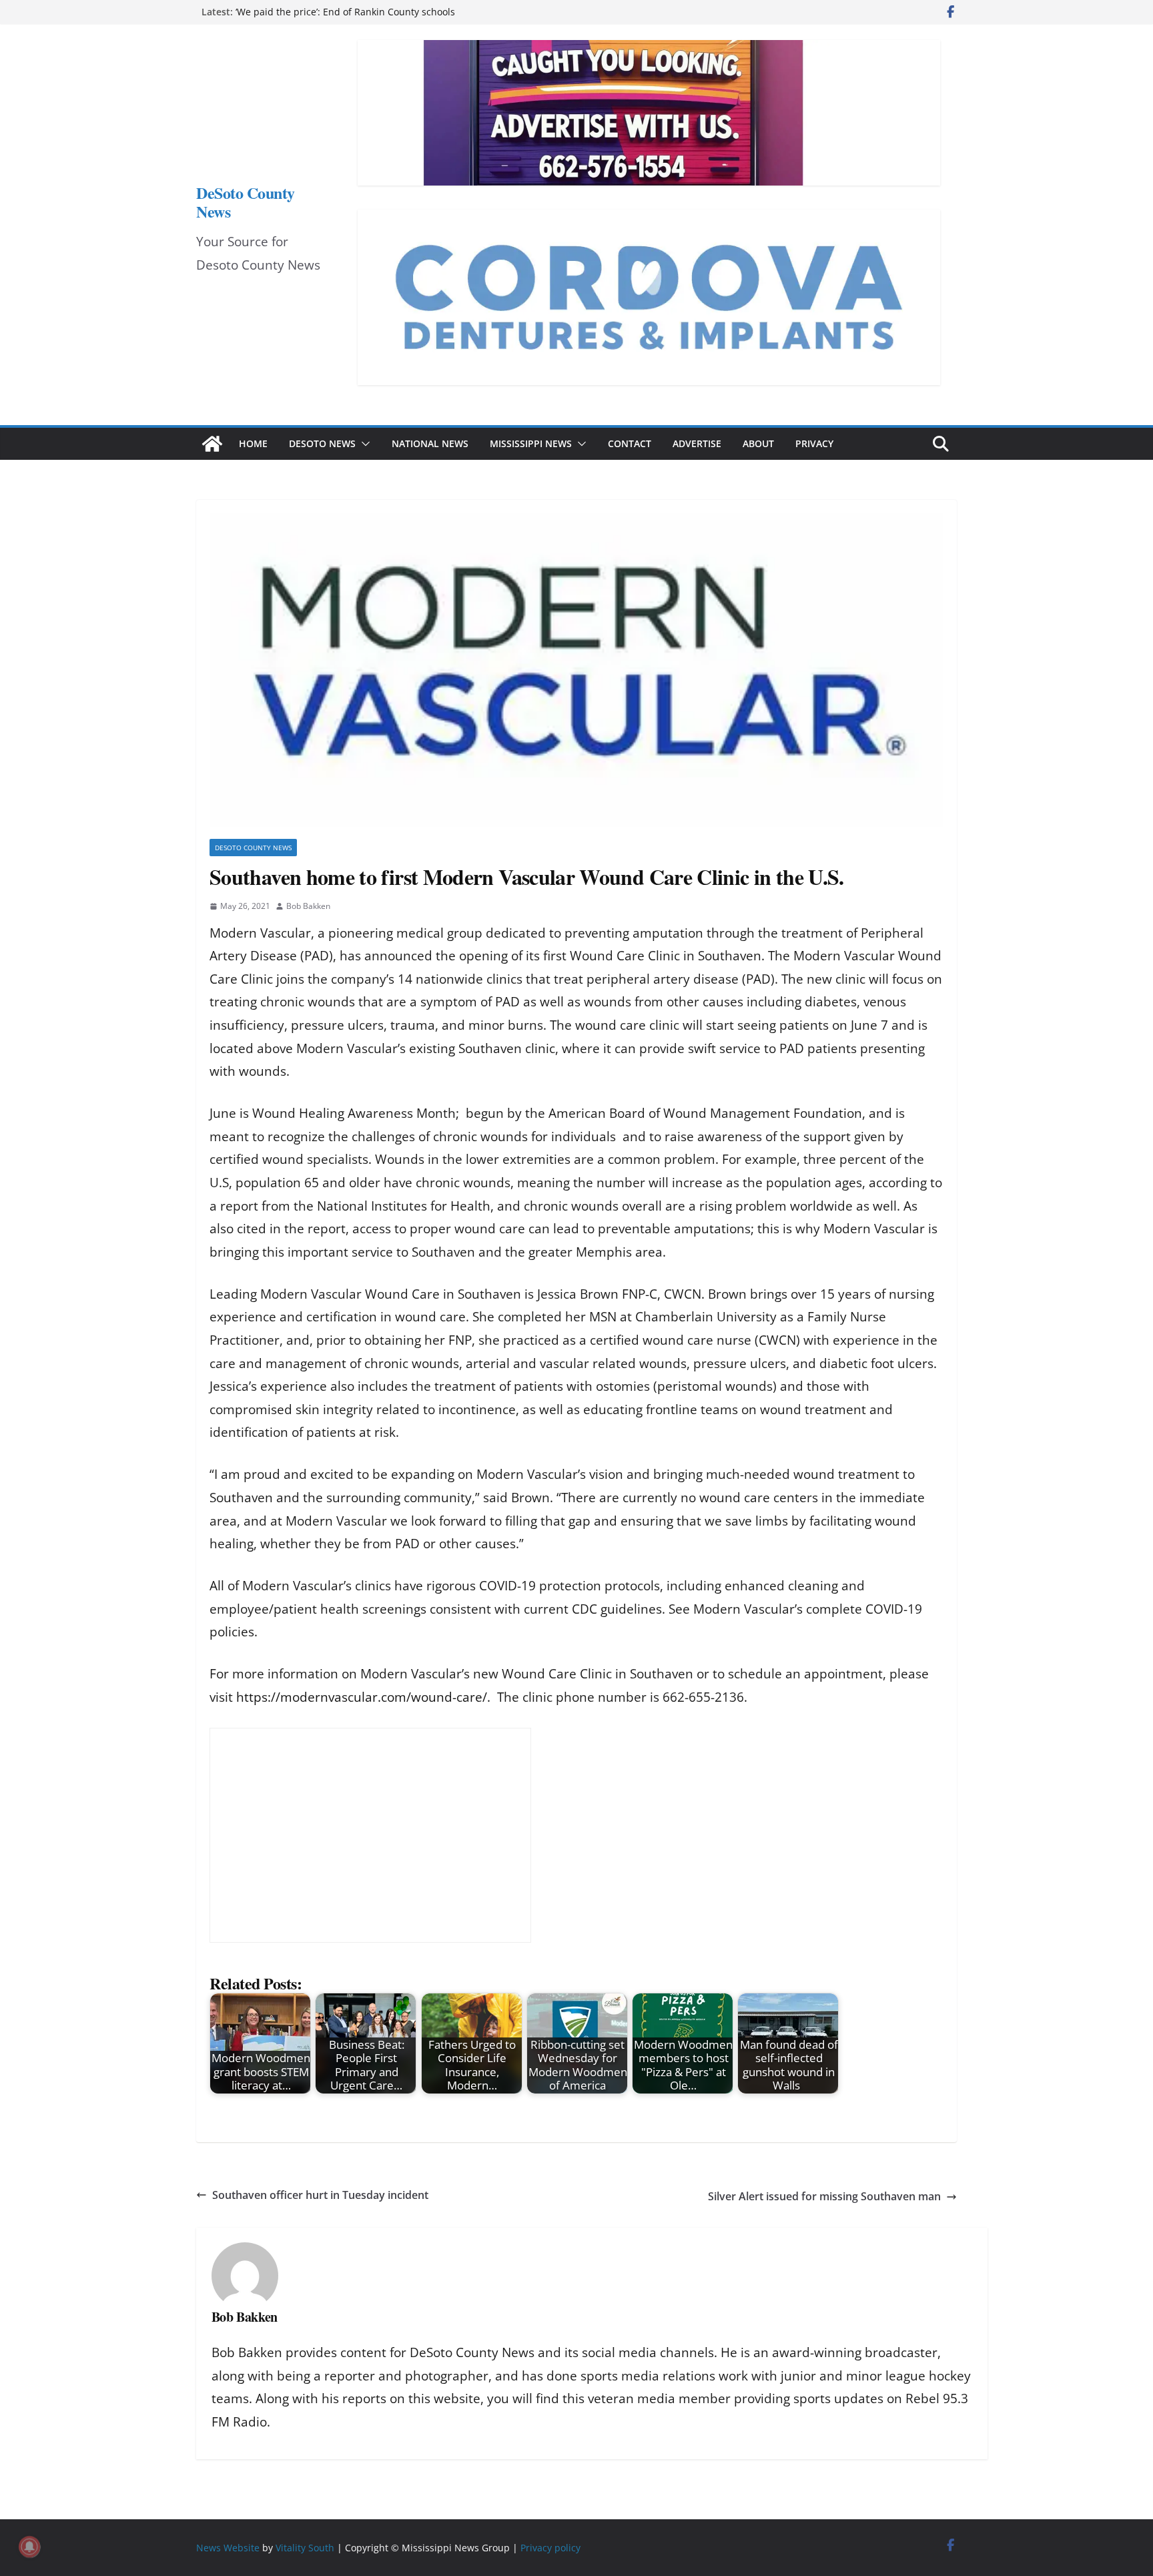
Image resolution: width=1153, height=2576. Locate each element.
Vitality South (305, 2548)
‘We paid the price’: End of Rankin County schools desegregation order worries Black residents (345, 18)
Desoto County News (253, 848)
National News (430, 443)
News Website (228, 2548)
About (758, 443)
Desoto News (322, 443)
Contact (630, 443)
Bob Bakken (308, 906)
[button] (363, 444)
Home (253, 443)
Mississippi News (531, 443)
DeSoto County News (246, 202)
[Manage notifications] (29, 2547)
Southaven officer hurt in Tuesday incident (320, 2195)
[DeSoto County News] (212, 444)
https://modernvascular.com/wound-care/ (362, 1697)
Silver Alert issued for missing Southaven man (824, 2196)
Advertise (697, 443)
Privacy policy (550, 2548)
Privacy (814, 443)
